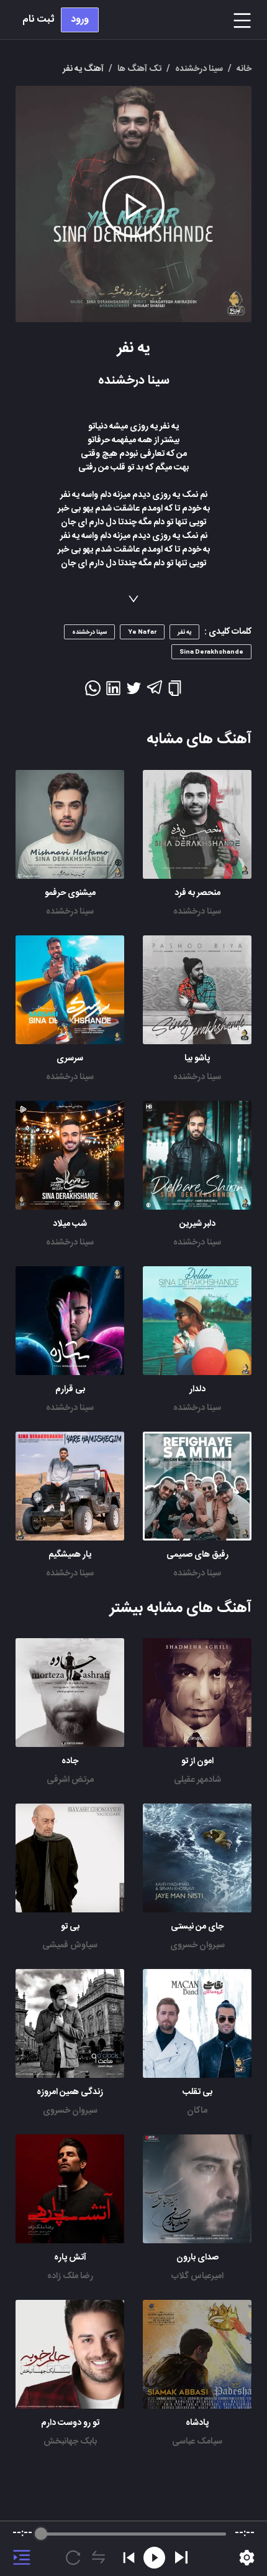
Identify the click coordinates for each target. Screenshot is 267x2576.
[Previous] (129, 2558)
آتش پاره (70, 2258)
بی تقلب (197, 2092)
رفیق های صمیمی (197, 1555)
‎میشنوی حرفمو (70, 893)
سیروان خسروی (197, 1945)
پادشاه (197, 2423)
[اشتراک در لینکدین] (113, 692)
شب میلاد (70, 1224)
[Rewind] (154, 2558)
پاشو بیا (197, 1059)
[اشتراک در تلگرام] (154, 693)
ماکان (197, 2111)
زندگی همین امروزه (70, 2092)
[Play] (181, 2557)
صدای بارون (197, 2258)
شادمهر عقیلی (197, 1780)
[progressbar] (133, 2534)
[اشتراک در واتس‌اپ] (93, 692)
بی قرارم (70, 1389)
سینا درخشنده (197, 912)
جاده (70, 1761)
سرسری (70, 1059)
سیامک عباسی (197, 2442)
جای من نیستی (197, 1927)
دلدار (197, 1389)
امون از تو (197, 1761)
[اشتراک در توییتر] (134, 692)
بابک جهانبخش (70, 2442)
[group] (133, 2549)
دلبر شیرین (197, 1224)
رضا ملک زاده (70, 2276)
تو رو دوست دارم (70, 2423)
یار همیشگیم (70, 1555)
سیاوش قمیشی (70, 1945)
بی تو (70, 1927)
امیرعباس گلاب (197, 2276)
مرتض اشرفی (70, 1780)
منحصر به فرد (197, 893)
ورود (80, 20)
